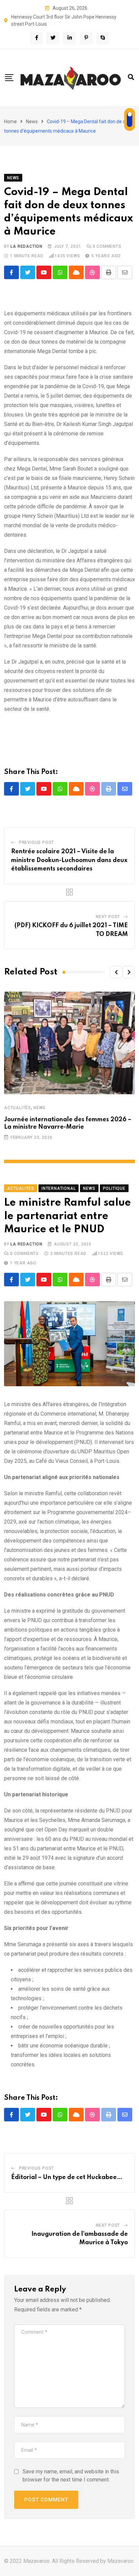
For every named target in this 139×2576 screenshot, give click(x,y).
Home (10, 122)
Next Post (108, 917)
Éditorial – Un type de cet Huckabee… (67, 2177)
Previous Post (36, 842)
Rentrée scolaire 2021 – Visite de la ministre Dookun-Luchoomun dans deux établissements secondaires (69, 860)
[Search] (131, 77)
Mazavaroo (120, 2561)
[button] (116, 972)
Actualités (18, 1108)
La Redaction (26, 246)
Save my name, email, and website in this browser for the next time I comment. (71, 2476)
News (32, 122)
